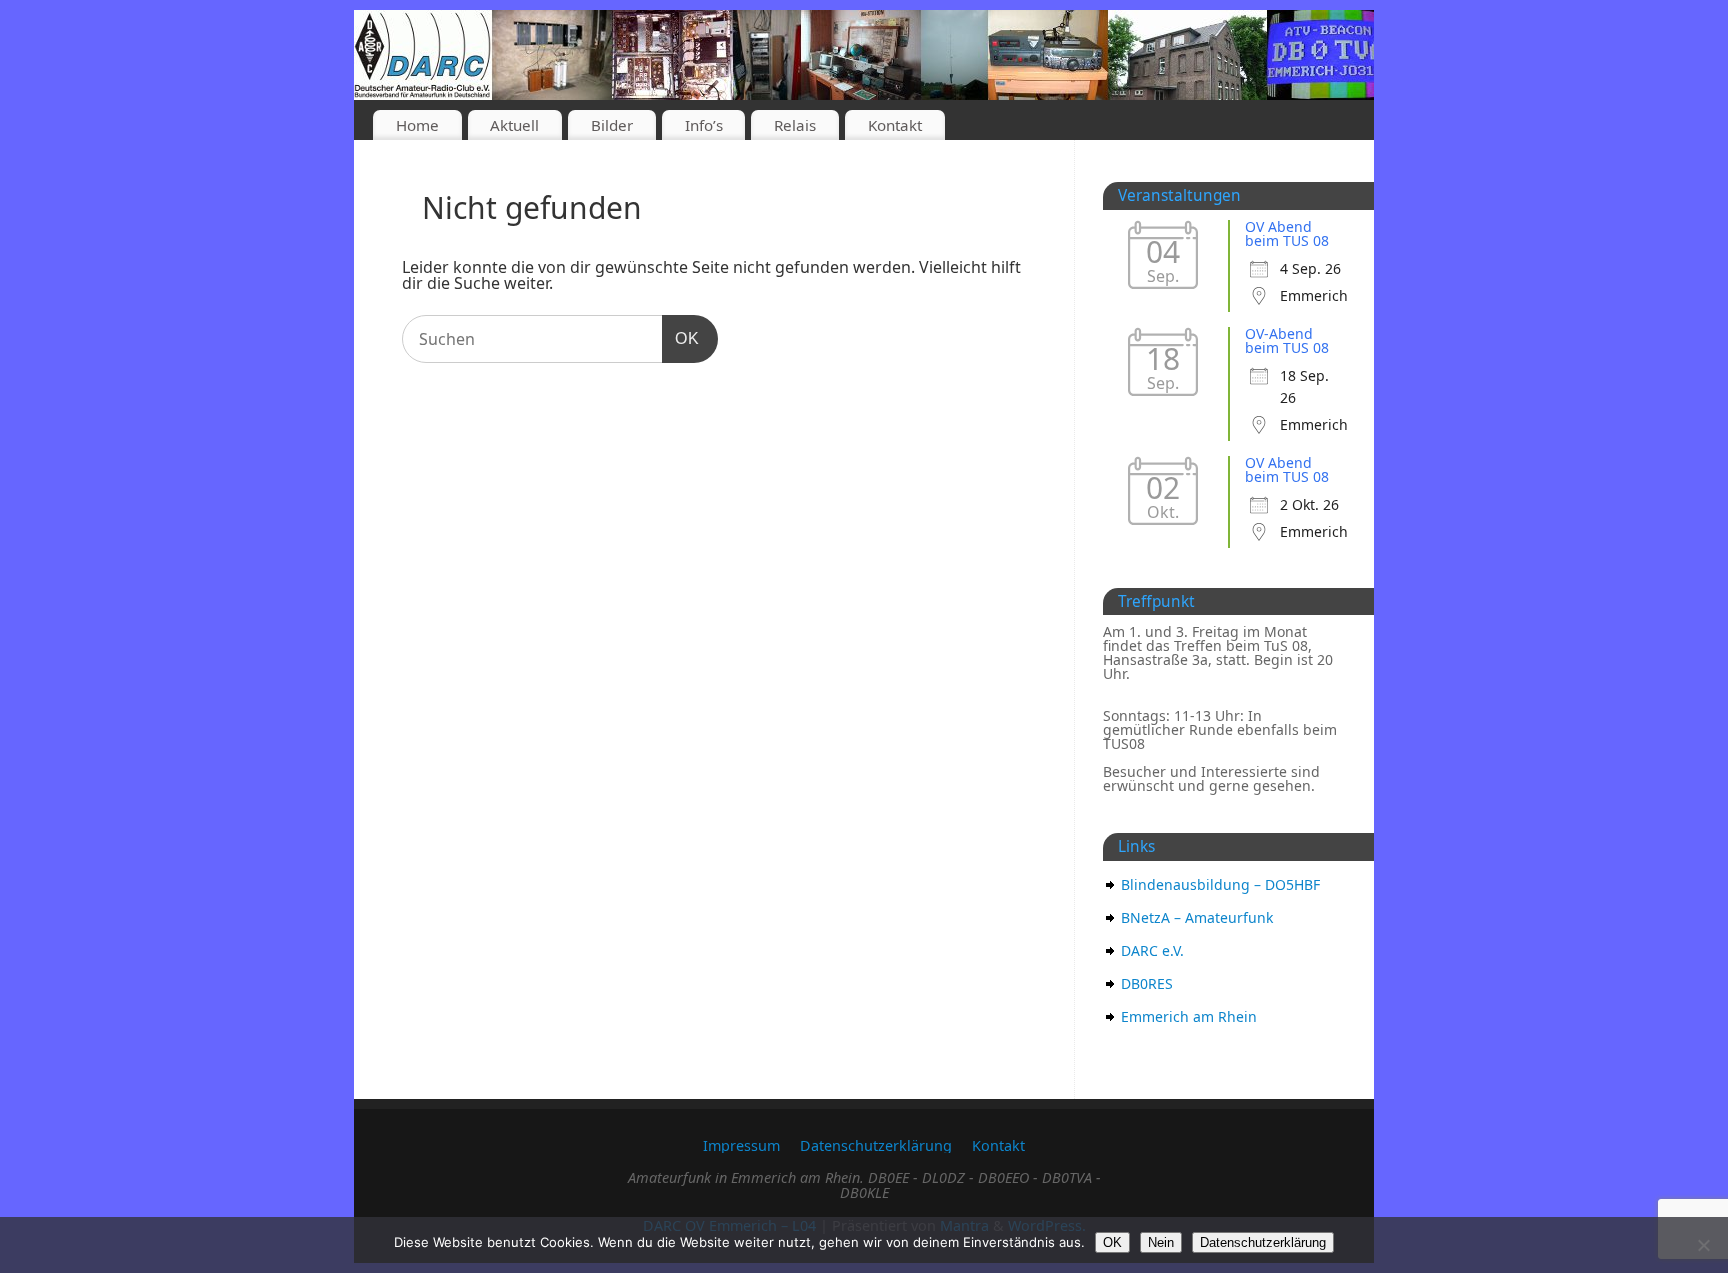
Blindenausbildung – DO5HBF (1220, 884)
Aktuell (514, 125)
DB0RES (1147, 983)
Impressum (741, 1145)
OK (681, 338)
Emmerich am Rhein (1189, 1016)
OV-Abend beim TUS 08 (1287, 340)
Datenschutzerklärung (876, 1145)
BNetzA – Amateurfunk (1197, 917)
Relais (795, 125)
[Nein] (1703, 1245)
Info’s (704, 125)
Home (417, 125)
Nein (1161, 1242)
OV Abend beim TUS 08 (1287, 233)
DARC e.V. (1152, 950)
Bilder (612, 125)
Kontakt (895, 125)
